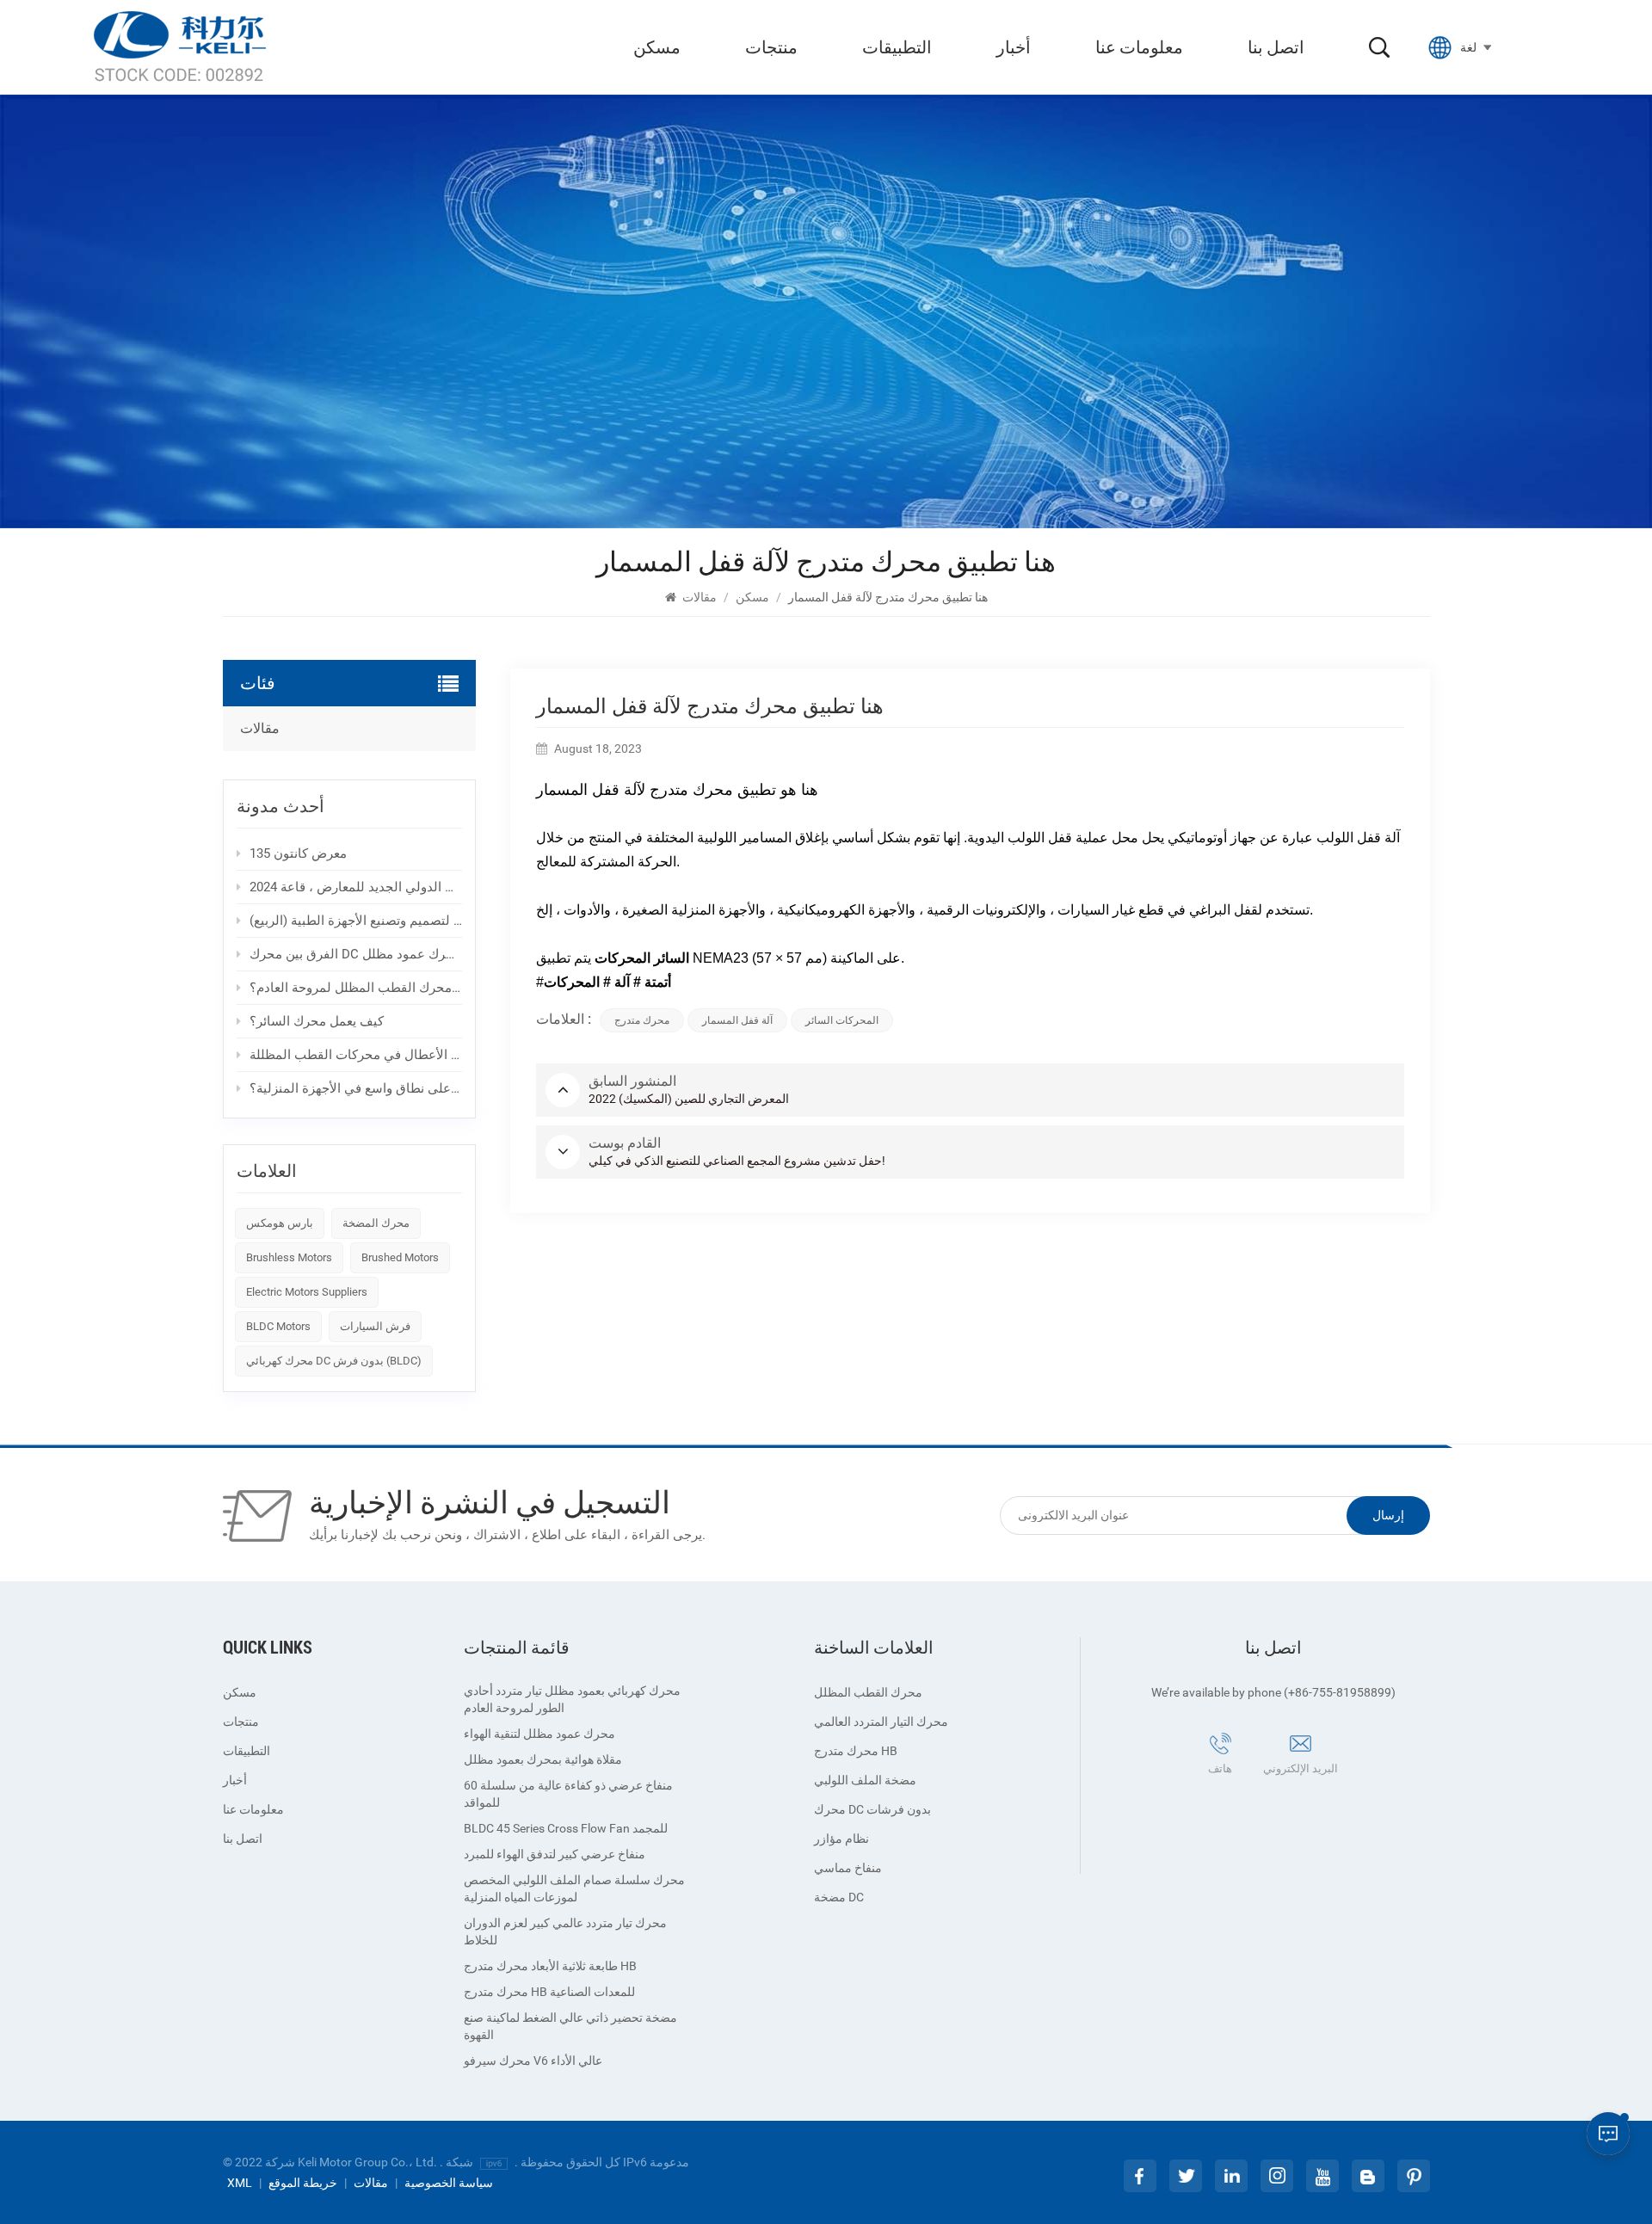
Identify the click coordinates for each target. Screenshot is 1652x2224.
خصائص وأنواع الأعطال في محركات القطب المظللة (356, 1055)
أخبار (1014, 47)
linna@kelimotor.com (1281, 1794)
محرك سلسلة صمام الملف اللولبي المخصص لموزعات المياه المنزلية (574, 1888)
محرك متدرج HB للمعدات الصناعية (549, 1992)
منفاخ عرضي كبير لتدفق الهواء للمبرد (555, 1854)
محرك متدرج (642, 1020)
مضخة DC (839, 1897)
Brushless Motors (289, 1257)
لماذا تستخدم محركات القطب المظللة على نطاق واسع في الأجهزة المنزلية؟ (356, 1088)
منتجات (771, 47)
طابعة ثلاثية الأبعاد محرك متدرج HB (550, 1966)
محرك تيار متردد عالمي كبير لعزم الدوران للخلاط (565, 1931)
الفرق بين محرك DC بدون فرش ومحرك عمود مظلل (356, 954)
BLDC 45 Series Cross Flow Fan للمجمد (566, 1828)
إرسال (1388, 1515)
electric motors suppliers (307, 1292)
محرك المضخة (376, 1223)
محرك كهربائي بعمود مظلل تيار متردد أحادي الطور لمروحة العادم (572, 1699)
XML (240, 2183)
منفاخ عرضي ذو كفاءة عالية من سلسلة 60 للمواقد (568, 1794)
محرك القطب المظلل (868, 1692)
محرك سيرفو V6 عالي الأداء (533, 2061)
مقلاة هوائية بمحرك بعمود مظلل (543, 1759)
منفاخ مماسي (848, 1868)
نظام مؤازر (841, 1839)
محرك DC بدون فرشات (872, 1809)
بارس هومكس (280, 1223)
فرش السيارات (375, 1326)
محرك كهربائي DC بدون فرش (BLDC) (334, 1361)
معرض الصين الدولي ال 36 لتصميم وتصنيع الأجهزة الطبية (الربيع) (356, 921)
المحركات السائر (842, 1020)
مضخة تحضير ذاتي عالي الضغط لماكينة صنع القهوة (570, 2026)
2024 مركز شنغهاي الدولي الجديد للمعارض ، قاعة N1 (356, 887)
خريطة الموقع (303, 2183)
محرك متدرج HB (856, 1751)
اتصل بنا (1276, 47)
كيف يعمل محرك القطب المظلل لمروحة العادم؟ (356, 988)
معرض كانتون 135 (298, 853)
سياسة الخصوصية (449, 2183)
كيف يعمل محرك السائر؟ (317, 1021)
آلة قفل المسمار (737, 1020)
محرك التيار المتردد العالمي (881, 1722)
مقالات (700, 597)
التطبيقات (897, 47)
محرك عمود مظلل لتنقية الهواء (539, 1734)
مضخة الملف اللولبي (865, 1780)
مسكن (657, 47)
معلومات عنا (1139, 47)
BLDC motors (278, 1326)
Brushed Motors (400, 1257)
